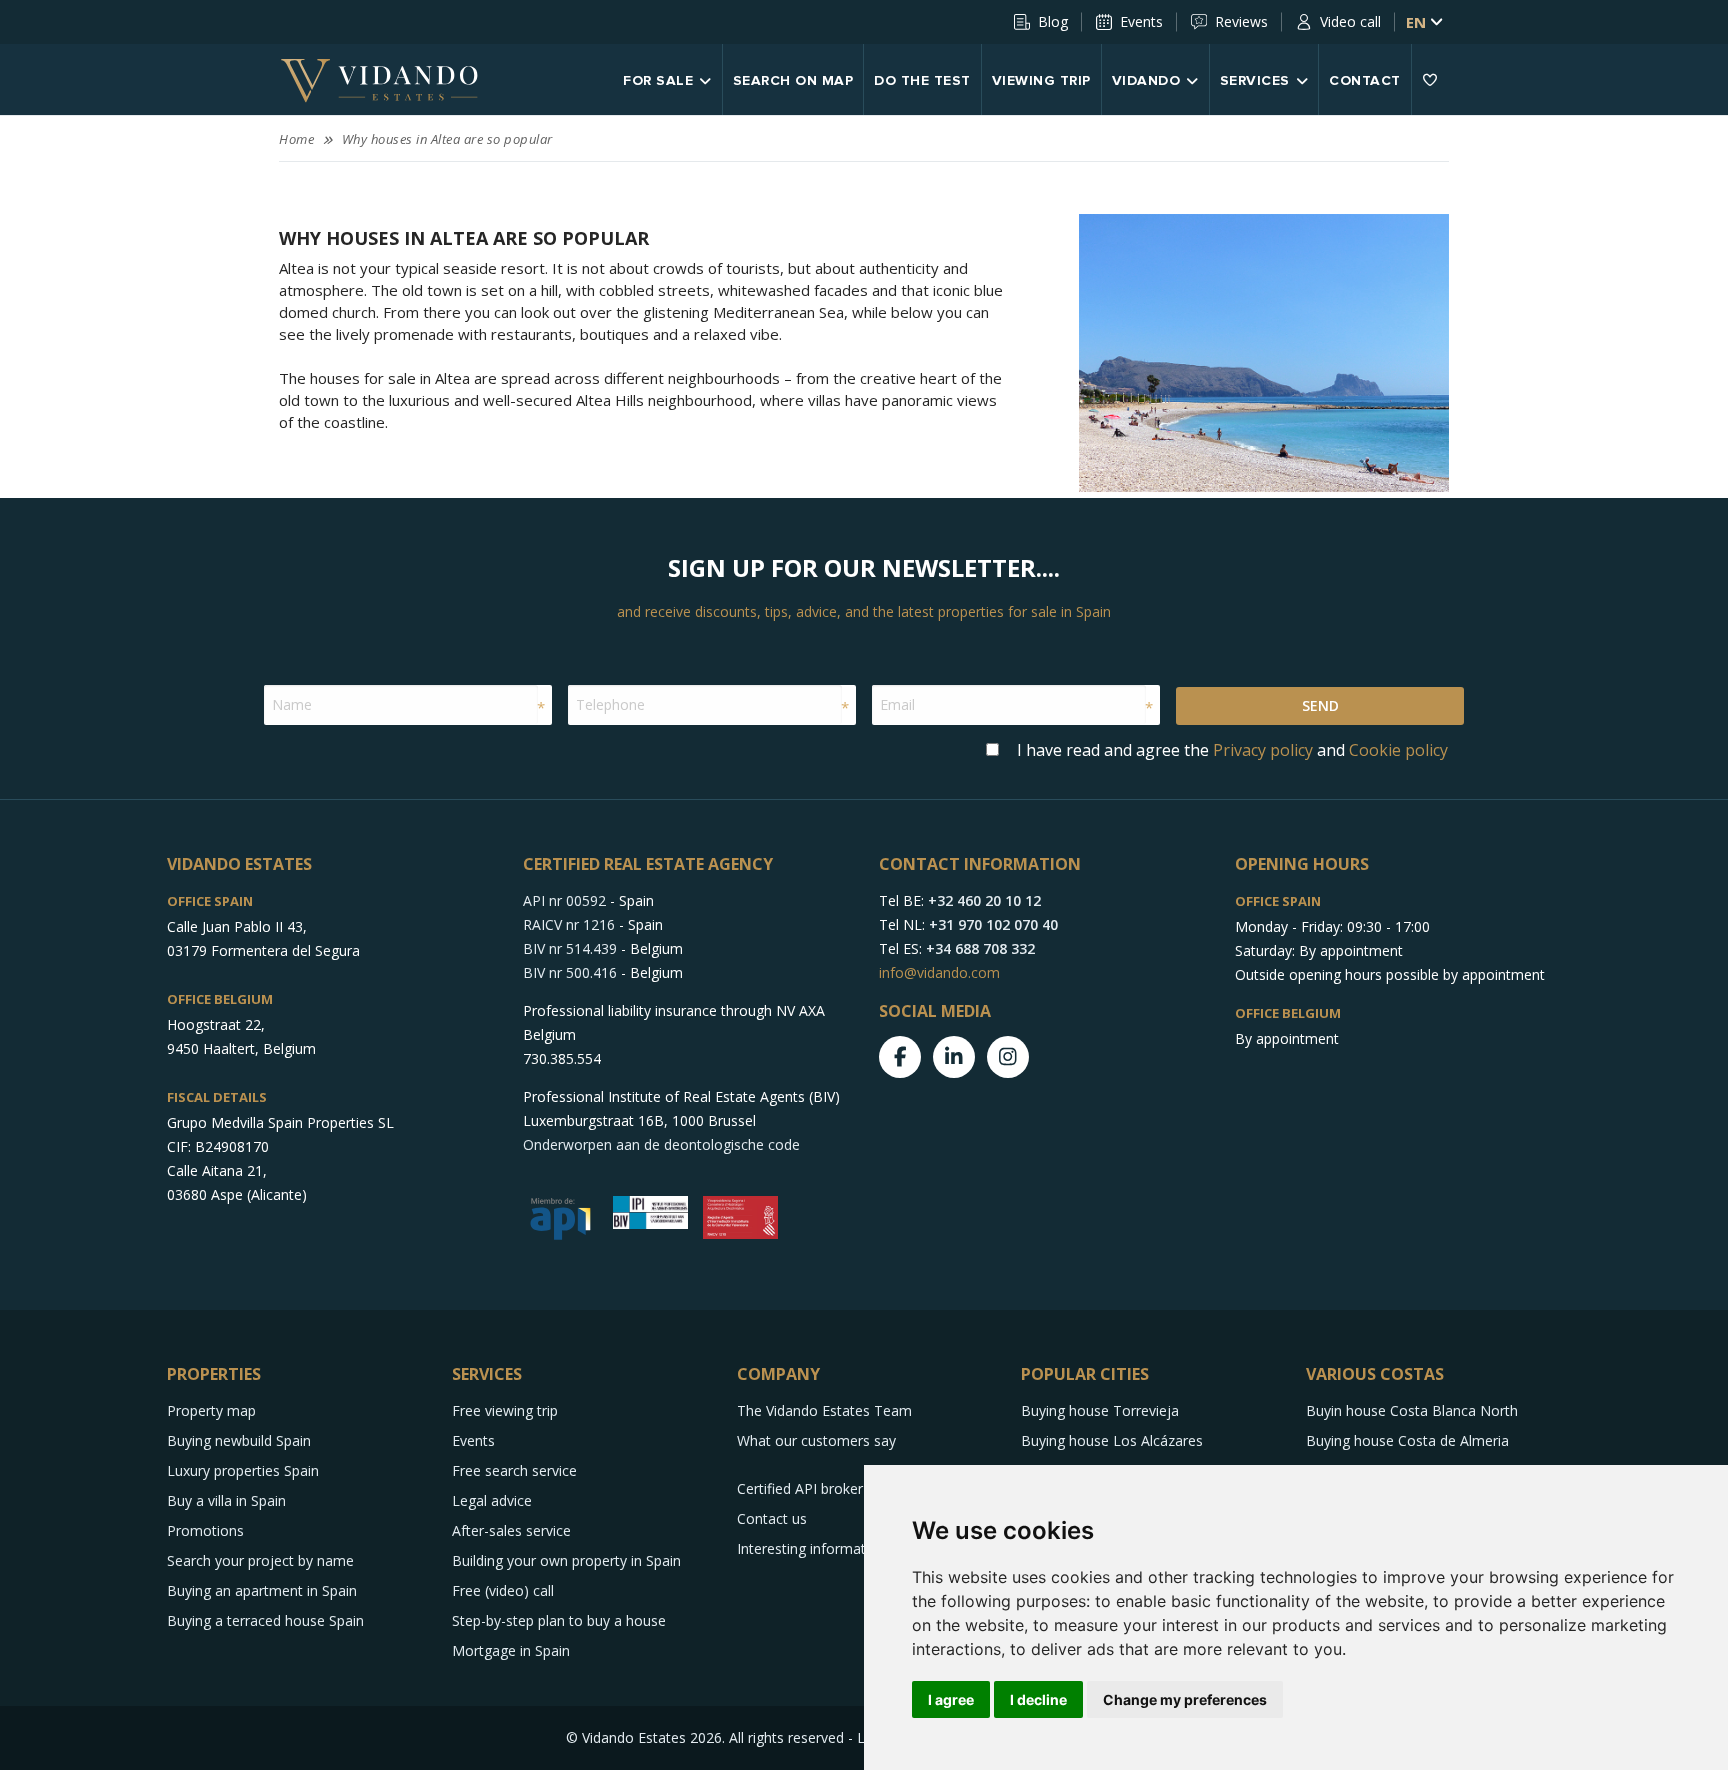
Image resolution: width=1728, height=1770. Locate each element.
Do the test (922, 81)
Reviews (1241, 21)
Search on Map (793, 81)
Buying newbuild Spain (239, 1440)
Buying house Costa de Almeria (1407, 1440)
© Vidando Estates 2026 (644, 1737)
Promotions (205, 1530)
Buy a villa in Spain (226, 1500)
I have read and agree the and (1232, 750)
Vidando (1146, 81)
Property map (211, 1410)
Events (1141, 21)
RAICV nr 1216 (569, 924)
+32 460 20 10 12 (984, 900)
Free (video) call (503, 1590)
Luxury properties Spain (243, 1470)
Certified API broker (800, 1488)
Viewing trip (1041, 81)
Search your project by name (260, 1560)
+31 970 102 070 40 (993, 924)
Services (1255, 81)
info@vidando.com (939, 972)
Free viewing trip (505, 1410)
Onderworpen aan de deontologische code (661, 1144)
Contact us (772, 1518)
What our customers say (816, 1440)
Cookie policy (1398, 750)
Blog (1053, 21)
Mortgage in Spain (511, 1650)
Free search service (514, 1470)
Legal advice (492, 1500)
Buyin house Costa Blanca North (1412, 1410)
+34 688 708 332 (980, 948)
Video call (1350, 21)
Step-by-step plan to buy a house (559, 1620)
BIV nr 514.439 (570, 948)
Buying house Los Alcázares (1112, 1440)
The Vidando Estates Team (824, 1410)
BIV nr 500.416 (570, 972)
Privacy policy (1263, 750)
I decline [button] (1038, 1699)
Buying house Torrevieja (1100, 1410)
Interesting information (811, 1548)
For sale (658, 81)
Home (296, 139)
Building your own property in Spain (566, 1560)
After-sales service (511, 1530)
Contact (1365, 81)
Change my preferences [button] (1185, 1699)
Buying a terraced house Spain (265, 1620)
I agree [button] (951, 1699)
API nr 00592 (564, 900)
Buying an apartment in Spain (262, 1590)
